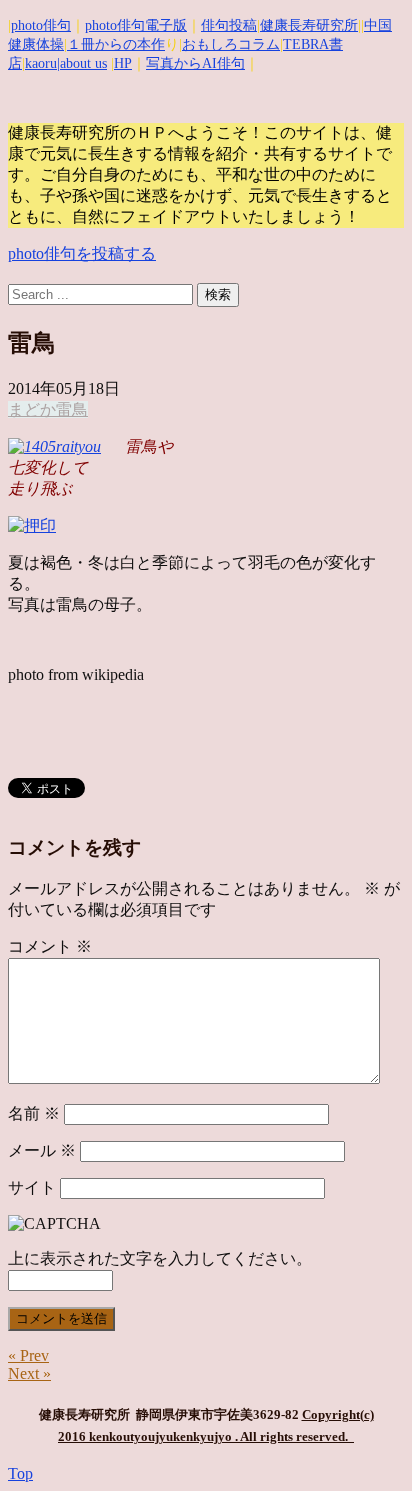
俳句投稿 (229, 25)
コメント (50, 946)
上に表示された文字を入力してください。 (160, 1258)
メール (42, 1150)
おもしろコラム (231, 44)
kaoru (41, 63)
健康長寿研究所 (309, 25)
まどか (32, 409)
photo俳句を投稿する (82, 253)
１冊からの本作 (116, 44)
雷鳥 (72, 409)
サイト (32, 1187)
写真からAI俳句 (195, 63)
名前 (34, 1113)
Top (20, 1473)
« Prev (28, 1355)
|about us (82, 63)
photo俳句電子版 (136, 25)
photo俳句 (41, 25)
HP (123, 63)
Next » (29, 1373)
